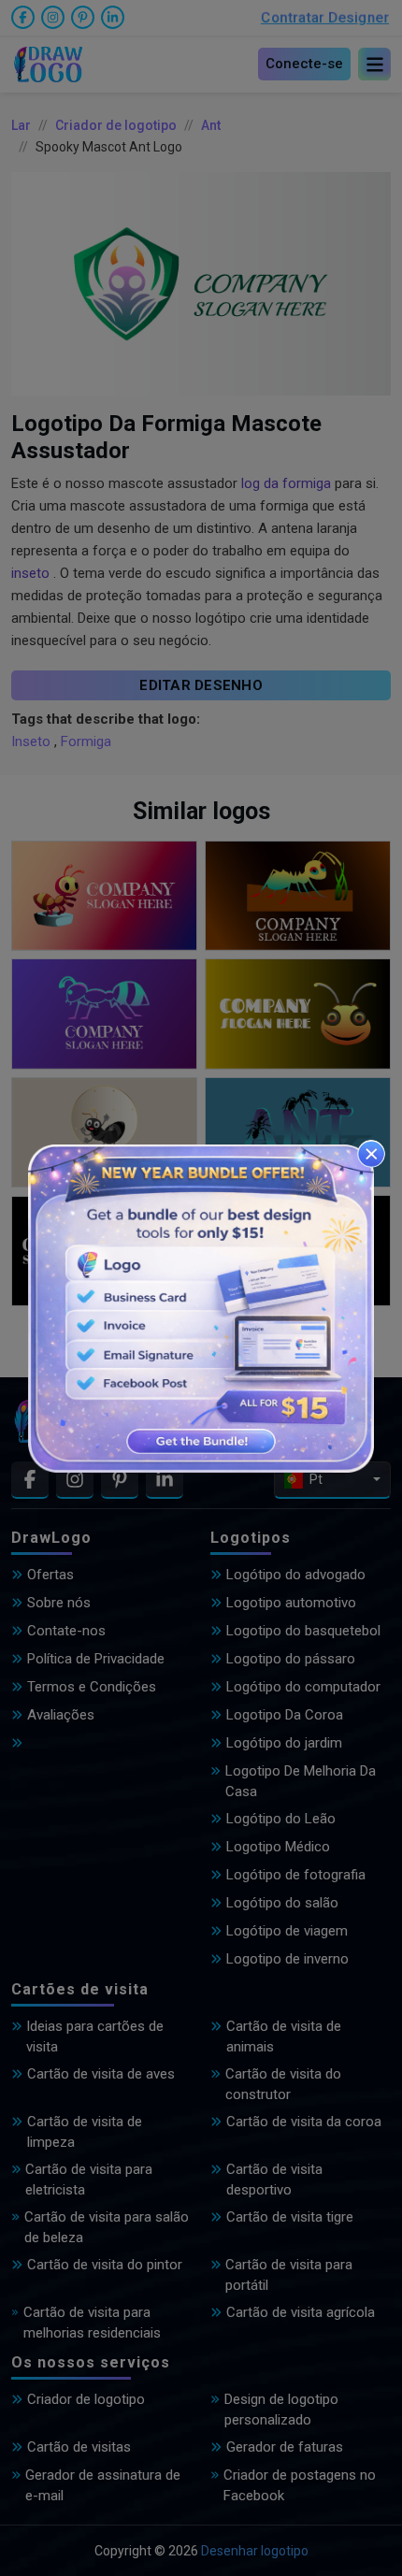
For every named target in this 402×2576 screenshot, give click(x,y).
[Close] (371, 1154)
